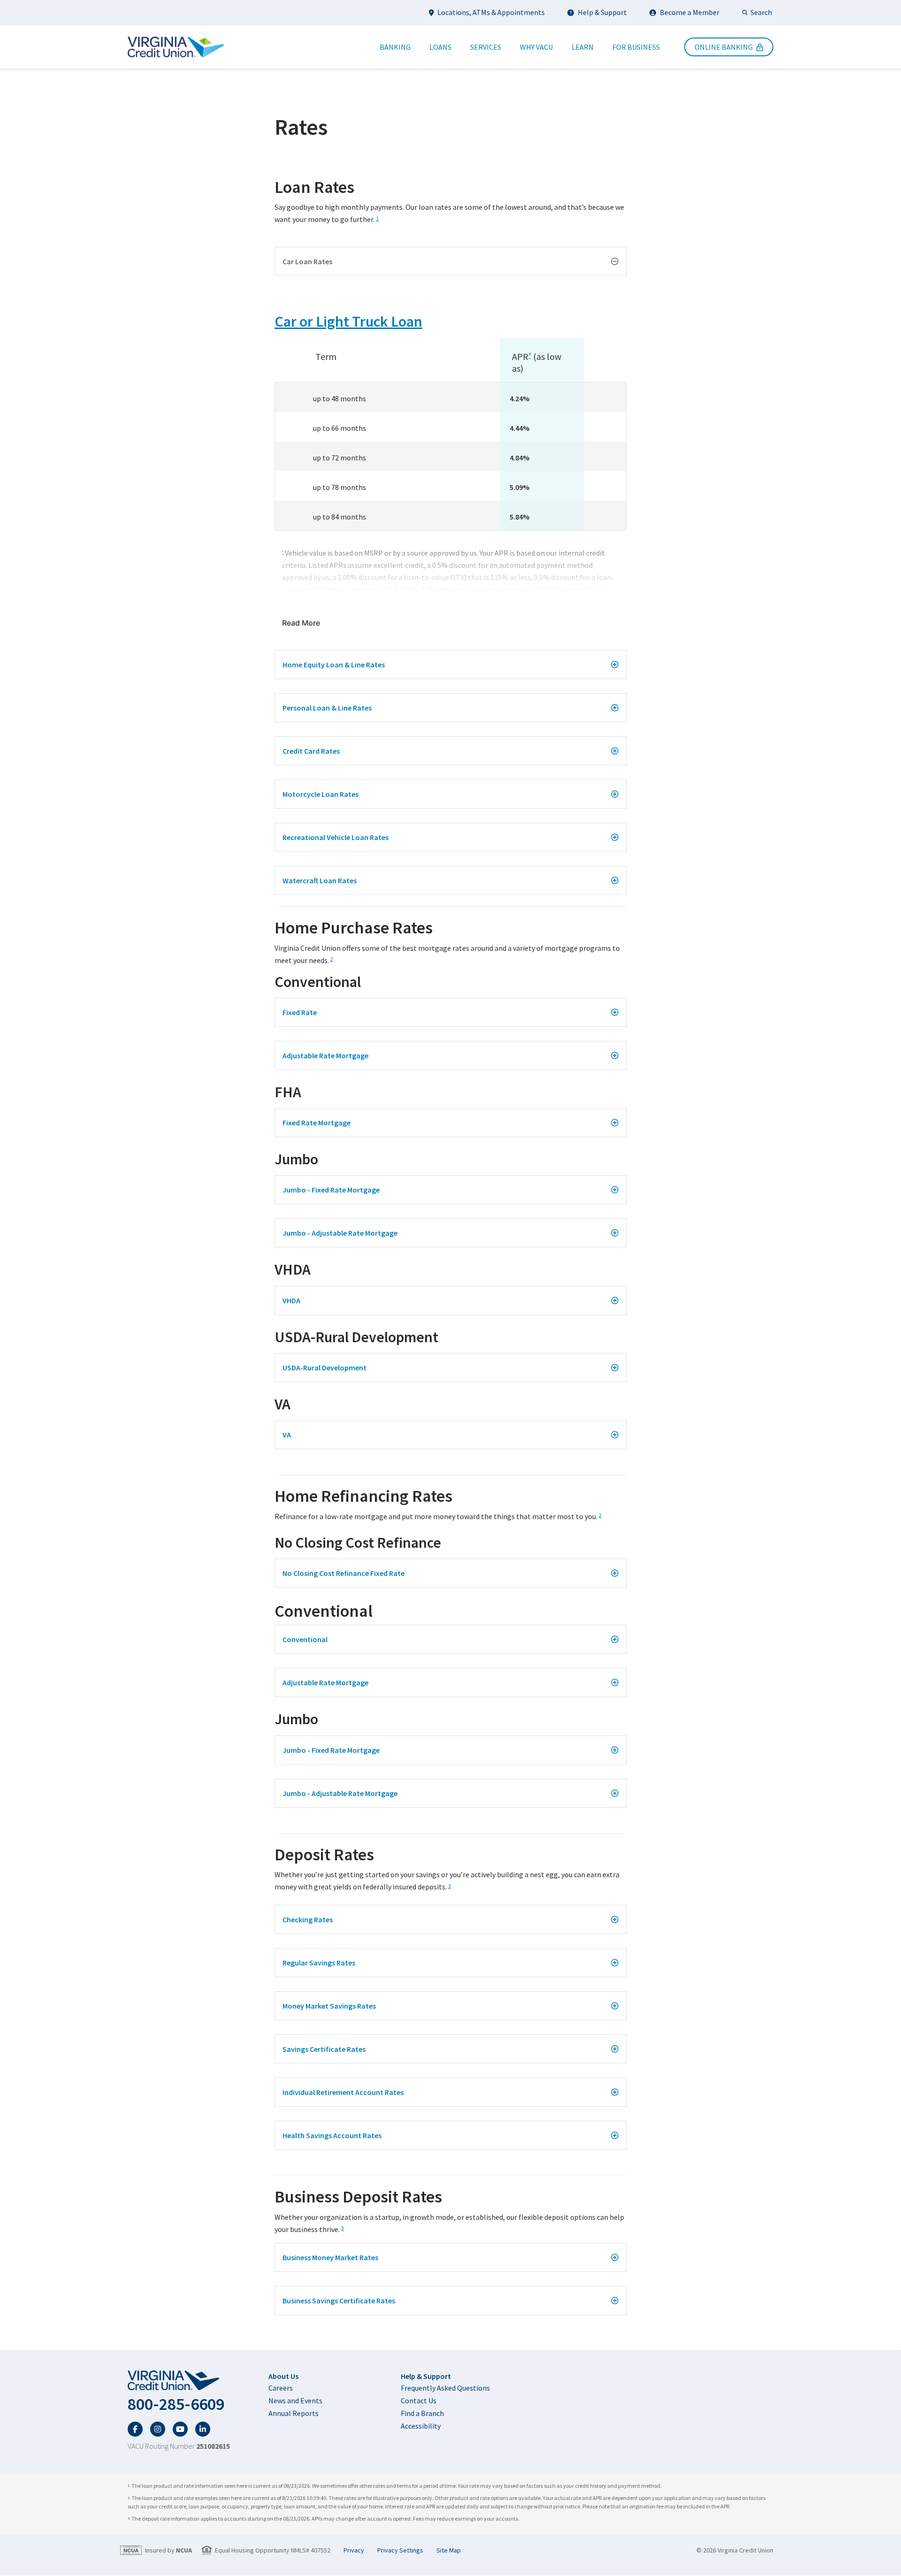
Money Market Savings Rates (329, 2006)
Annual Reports (294, 2413)
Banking (395, 47)
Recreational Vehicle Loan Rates (336, 837)
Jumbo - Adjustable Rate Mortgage (340, 1233)
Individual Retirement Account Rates (343, 2092)
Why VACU (536, 47)
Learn (583, 47)
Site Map (449, 2550)
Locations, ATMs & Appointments (491, 12)
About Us (283, 2376)
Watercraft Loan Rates (320, 880)
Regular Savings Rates (319, 1963)
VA (287, 1435)
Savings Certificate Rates (324, 2049)
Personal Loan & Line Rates (327, 708)
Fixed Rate (300, 1012)
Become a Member (690, 12)
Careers (281, 2388)
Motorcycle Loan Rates (321, 794)
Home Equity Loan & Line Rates (334, 665)
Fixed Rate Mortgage (317, 1123)
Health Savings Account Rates (332, 2135)
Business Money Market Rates (330, 2257)
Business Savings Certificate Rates (339, 2301)
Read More (301, 623)
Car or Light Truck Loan (348, 321)
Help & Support (602, 12)
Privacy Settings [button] (400, 2550)
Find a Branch (422, 2413)
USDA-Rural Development (325, 1368)
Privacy (354, 2550)
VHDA (291, 1300)
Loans (440, 47)
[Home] (176, 47)
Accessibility (421, 2426)
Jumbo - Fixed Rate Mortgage (331, 1190)
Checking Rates (308, 1919)
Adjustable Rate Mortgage (325, 1055)
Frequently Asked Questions (445, 2388)
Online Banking (724, 47)
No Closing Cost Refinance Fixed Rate (344, 1573)
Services (486, 47)
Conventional (305, 1639)
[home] (179, 2381)
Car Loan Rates (307, 261)
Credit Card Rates (311, 751)
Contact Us (419, 2400)
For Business (636, 47)
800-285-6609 (176, 2404)
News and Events (295, 2400)
